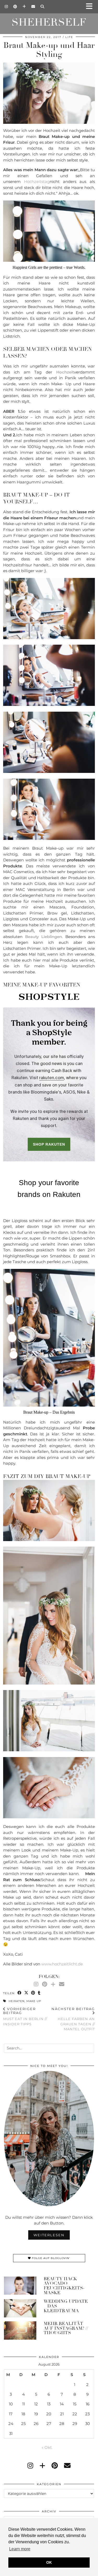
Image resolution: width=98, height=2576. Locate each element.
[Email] (33, 7)
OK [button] (49, 2562)
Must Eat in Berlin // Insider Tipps (25, 2016)
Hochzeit (65, 372)
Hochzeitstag (37, 182)
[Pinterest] (15, 7)
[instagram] (30, 2466)
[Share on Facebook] (20, 1993)
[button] (91, 7)
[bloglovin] (42, 2466)
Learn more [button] (20, 2549)
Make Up (34, 2001)
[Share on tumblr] (39, 1993)
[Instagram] (6, 7)
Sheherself (49, 22)
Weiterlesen (49, 2235)
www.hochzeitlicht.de (62, 1964)
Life (69, 37)
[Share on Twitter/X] (26, 1993)
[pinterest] (55, 2466)
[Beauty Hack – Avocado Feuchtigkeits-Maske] (20, 2286)
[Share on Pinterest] (33, 1993)
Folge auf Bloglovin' (50, 2258)
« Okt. (47, 2447)
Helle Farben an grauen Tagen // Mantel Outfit (73, 2019)
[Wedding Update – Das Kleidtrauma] (20, 2308)
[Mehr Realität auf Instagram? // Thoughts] (20, 2330)
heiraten (17, 2001)
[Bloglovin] (24, 7)
